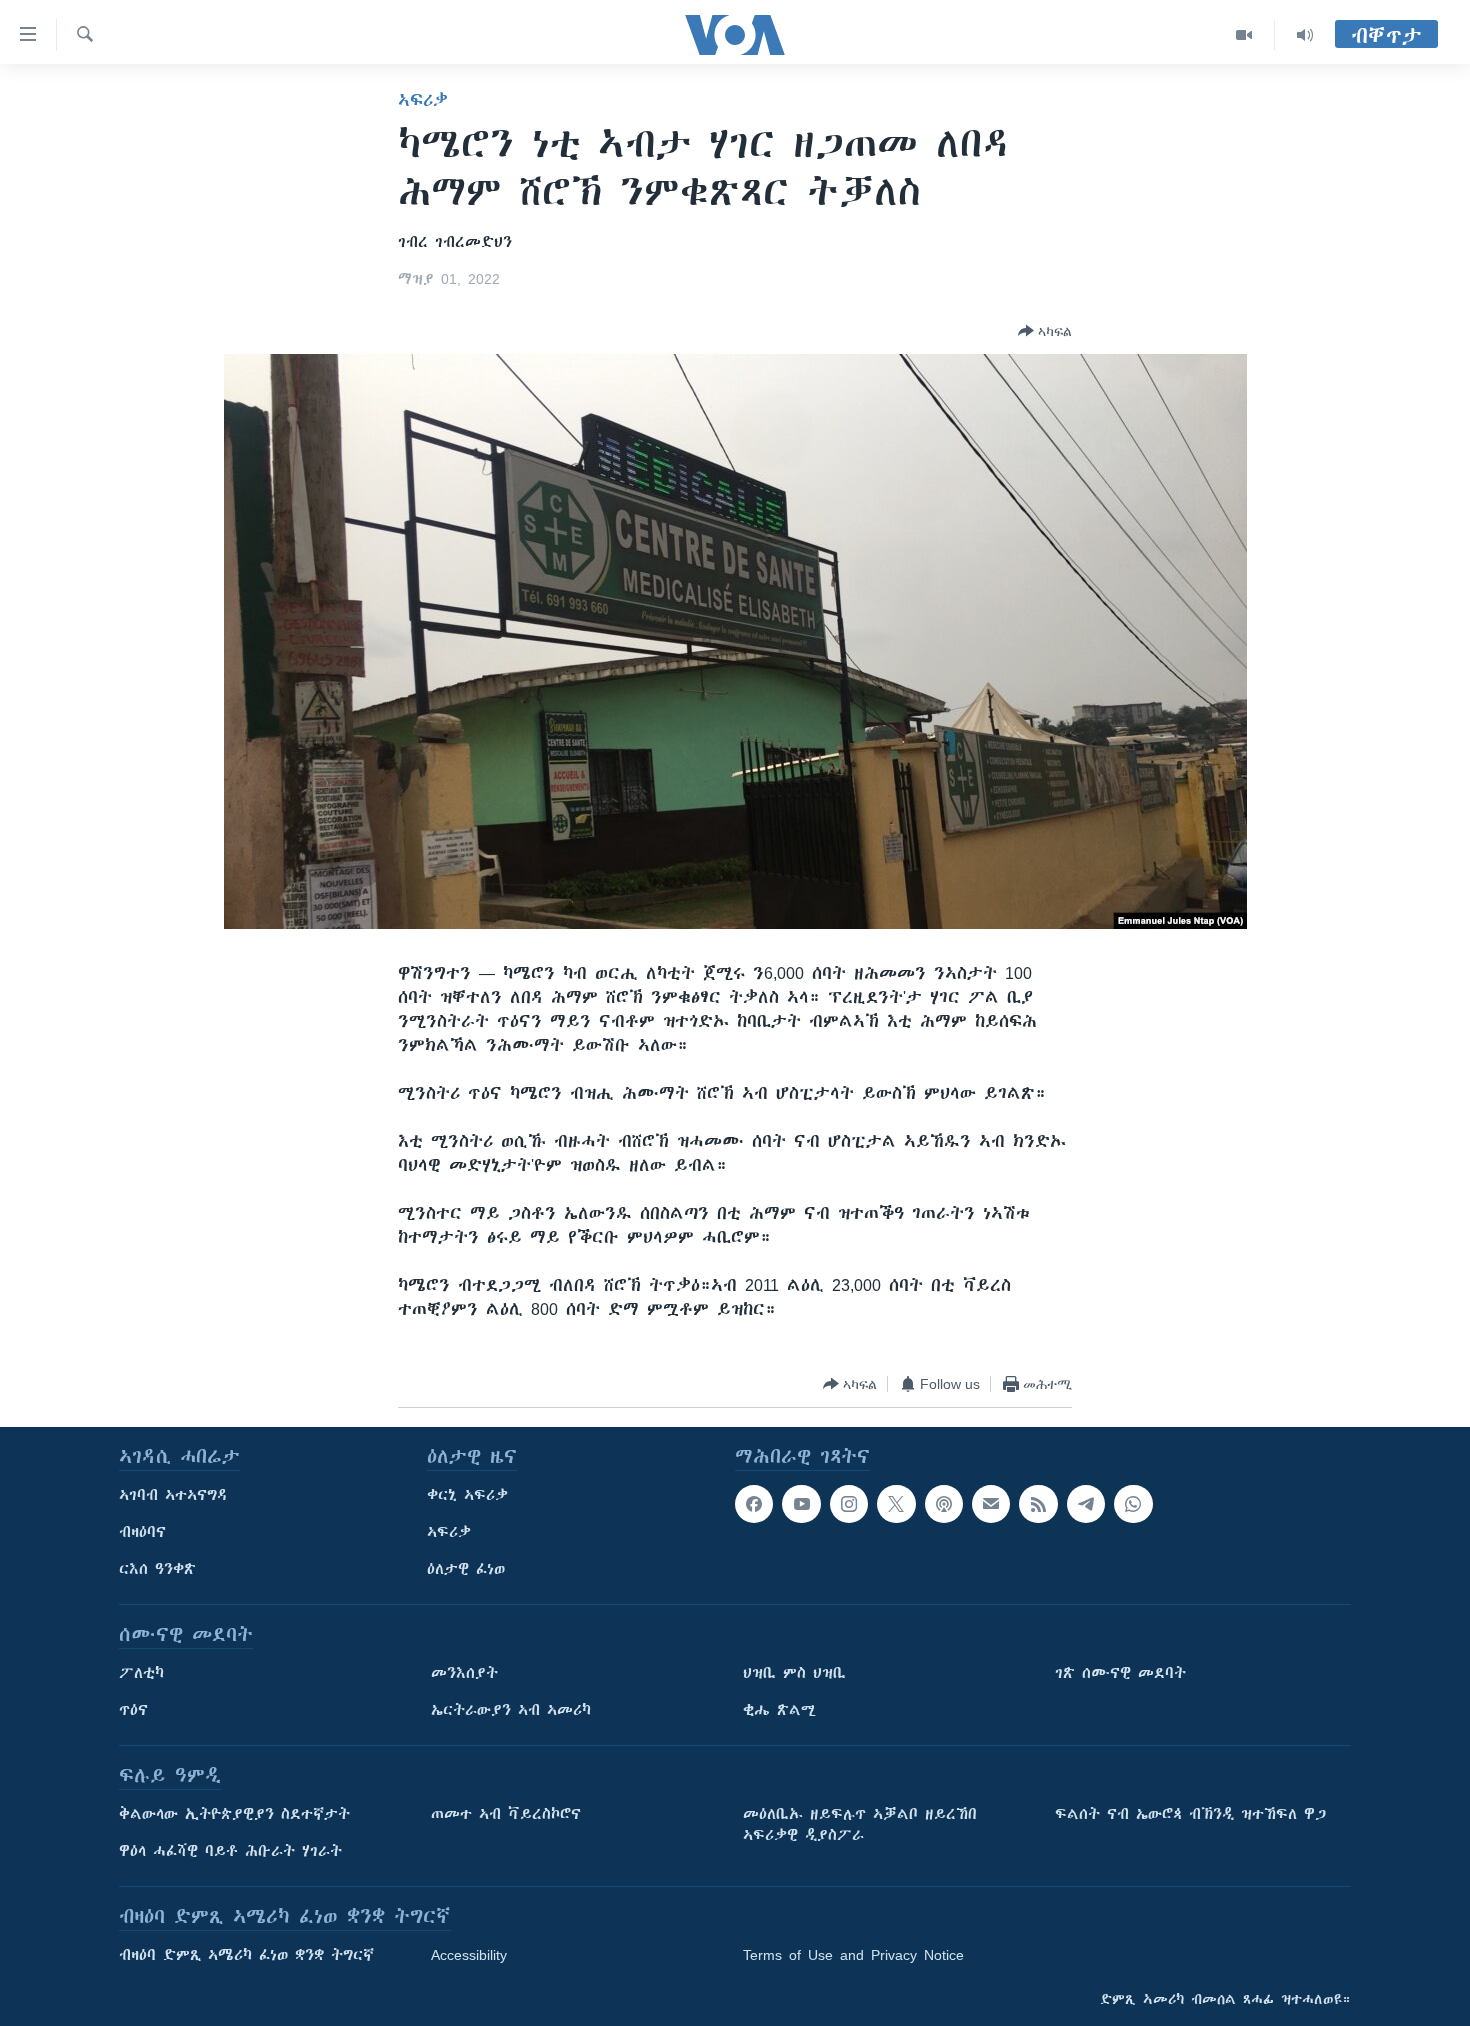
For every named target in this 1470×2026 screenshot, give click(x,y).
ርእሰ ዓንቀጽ (157, 1569)
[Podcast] (944, 1504)
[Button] (1045, 331)
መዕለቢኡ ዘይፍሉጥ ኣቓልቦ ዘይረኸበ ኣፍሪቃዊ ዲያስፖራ (860, 1824)
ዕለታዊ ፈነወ (466, 1569)
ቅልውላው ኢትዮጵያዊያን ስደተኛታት (234, 1814)
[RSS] (1038, 1504)
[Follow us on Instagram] (849, 1504)
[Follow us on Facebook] (754, 1504)
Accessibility (469, 1955)
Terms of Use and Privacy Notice (853, 1955)
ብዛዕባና (142, 1532)
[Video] (1244, 35)
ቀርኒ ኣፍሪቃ (467, 1495)
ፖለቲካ (141, 1673)
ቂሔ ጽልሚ (779, 1710)
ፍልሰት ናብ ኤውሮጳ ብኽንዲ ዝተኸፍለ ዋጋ (1190, 1814)
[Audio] (1305, 35)
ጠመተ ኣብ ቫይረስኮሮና (506, 1814)
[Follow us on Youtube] (801, 1504)
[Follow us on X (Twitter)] (896, 1504)
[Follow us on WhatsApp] (1133, 1504)
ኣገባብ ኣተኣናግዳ (173, 1495)
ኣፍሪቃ (423, 100)
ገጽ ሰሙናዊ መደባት (1120, 1673)
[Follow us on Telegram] (1086, 1504)
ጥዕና (133, 1710)
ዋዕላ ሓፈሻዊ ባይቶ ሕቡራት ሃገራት (230, 1851)
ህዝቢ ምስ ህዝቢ (794, 1673)
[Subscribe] (991, 1504)
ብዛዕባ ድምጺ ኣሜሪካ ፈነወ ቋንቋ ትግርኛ (246, 1955)
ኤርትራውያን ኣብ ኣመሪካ (511, 1710)
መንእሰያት (464, 1673)
